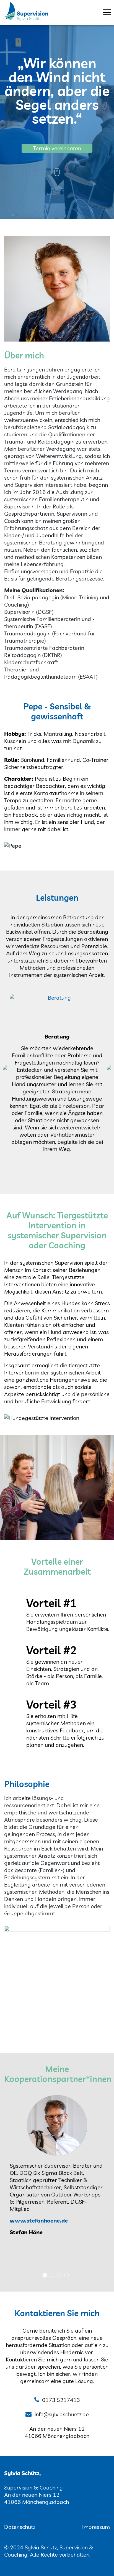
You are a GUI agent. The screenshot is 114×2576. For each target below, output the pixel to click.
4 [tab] (66, 2275)
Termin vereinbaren (57, 148)
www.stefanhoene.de (39, 2220)
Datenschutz (20, 2527)
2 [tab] (52, 2275)
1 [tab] (45, 2275)
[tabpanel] (57, 2168)
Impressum (96, 2527)
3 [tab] (59, 2275)
